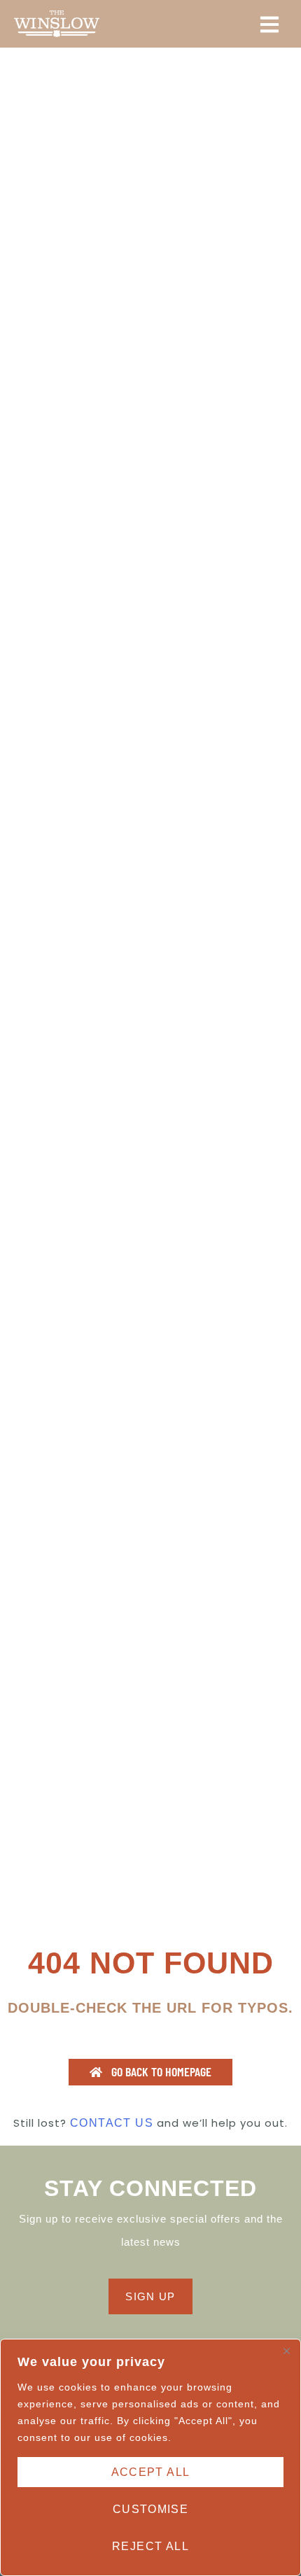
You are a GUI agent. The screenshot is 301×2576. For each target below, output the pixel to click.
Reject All (150, 2546)
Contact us (112, 2123)
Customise (151, 2509)
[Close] (286, 2351)
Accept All (151, 2472)
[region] (150, 2457)
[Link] (57, 24)
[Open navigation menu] (269, 24)
